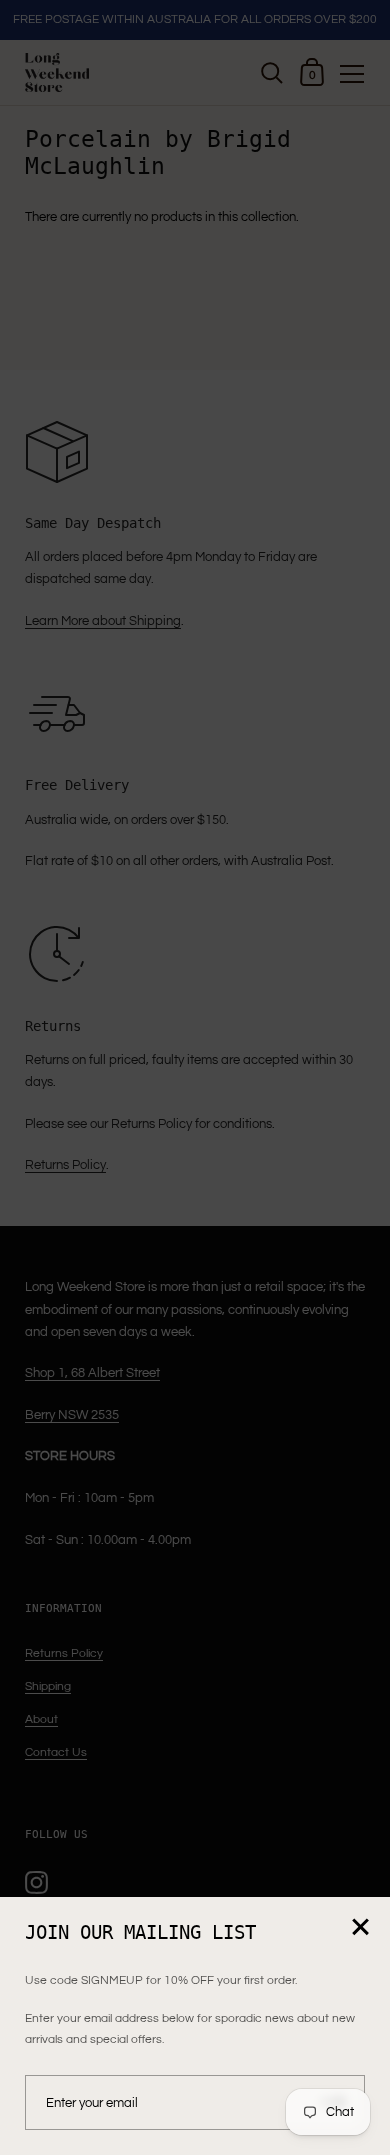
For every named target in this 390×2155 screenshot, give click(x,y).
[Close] (360, 1928)
